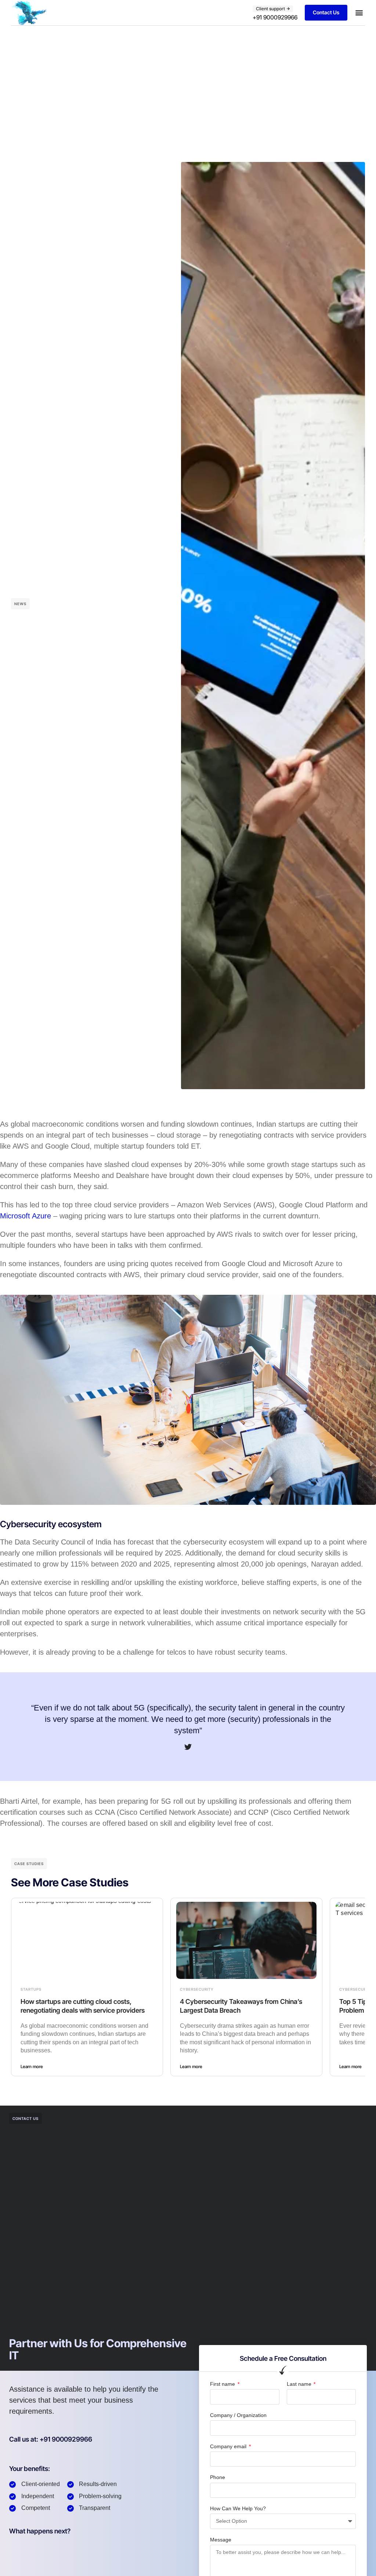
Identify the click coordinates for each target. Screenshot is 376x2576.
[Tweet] (188, 1747)
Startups (31, 1989)
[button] (359, 13)
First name (223, 2384)
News (20, 604)
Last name (300, 2384)
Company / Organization (238, 2415)
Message (221, 2540)
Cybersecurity (197, 1989)
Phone (218, 2477)
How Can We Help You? (238, 2508)
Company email (229, 2446)
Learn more (32, 2066)
